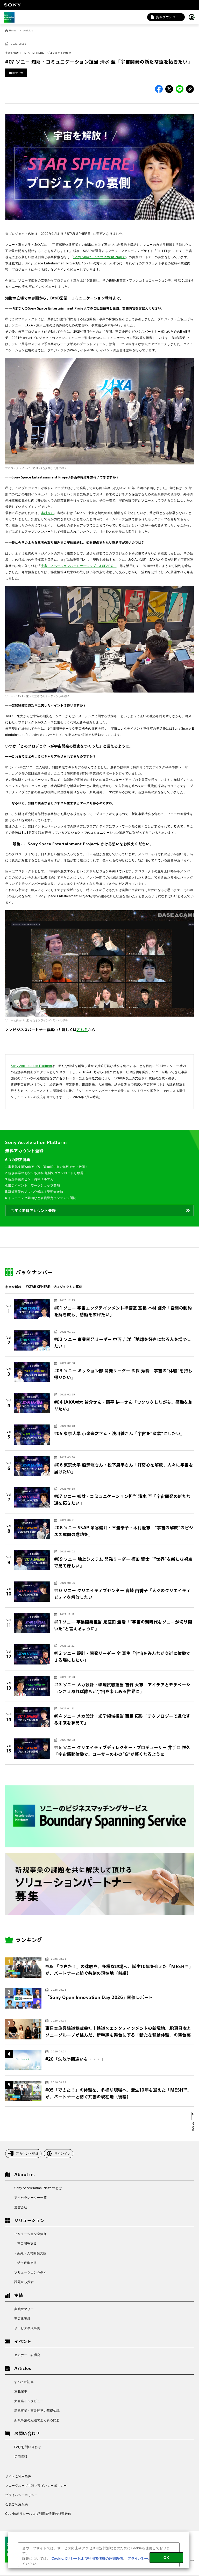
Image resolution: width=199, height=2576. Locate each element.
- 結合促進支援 (26, 2263)
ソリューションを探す (30, 2272)
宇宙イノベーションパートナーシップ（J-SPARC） (79, 566)
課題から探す (24, 2282)
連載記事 (21, 2392)
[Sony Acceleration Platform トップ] (9, 17)
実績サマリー (24, 2309)
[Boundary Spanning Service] (99, 1817)
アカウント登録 (27, 2154)
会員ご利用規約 (17, 2504)
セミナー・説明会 (27, 2355)
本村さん (47, 513)
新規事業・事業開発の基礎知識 (37, 2411)
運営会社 (21, 2207)
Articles (28, 31)
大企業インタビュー (29, 2401)
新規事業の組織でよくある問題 (37, 2420)
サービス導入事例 (27, 2328)
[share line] (180, 89)
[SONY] (12, 5)
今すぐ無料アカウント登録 (33, 1211)
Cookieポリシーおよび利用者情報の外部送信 (38, 2514)
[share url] (190, 89)
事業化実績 (22, 2319)
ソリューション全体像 (30, 2234)
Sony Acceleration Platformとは (38, 2188)
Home (13, 31)
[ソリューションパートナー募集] (99, 1884)
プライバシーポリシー (21, 2495)
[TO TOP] (193, 2121)
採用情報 (21, 2457)
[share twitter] (169, 89)
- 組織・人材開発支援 (30, 2253)
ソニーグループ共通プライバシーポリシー (36, 2486)
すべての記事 (24, 2382)
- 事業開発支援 (26, 2244)
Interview (16, 73)
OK (166, 2558)
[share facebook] (159, 89)
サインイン (63, 2154)
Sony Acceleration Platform (31, 1066)
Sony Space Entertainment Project (99, 257)
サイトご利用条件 (18, 2476)
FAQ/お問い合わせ (28, 2447)
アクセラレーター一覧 (30, 2198)
